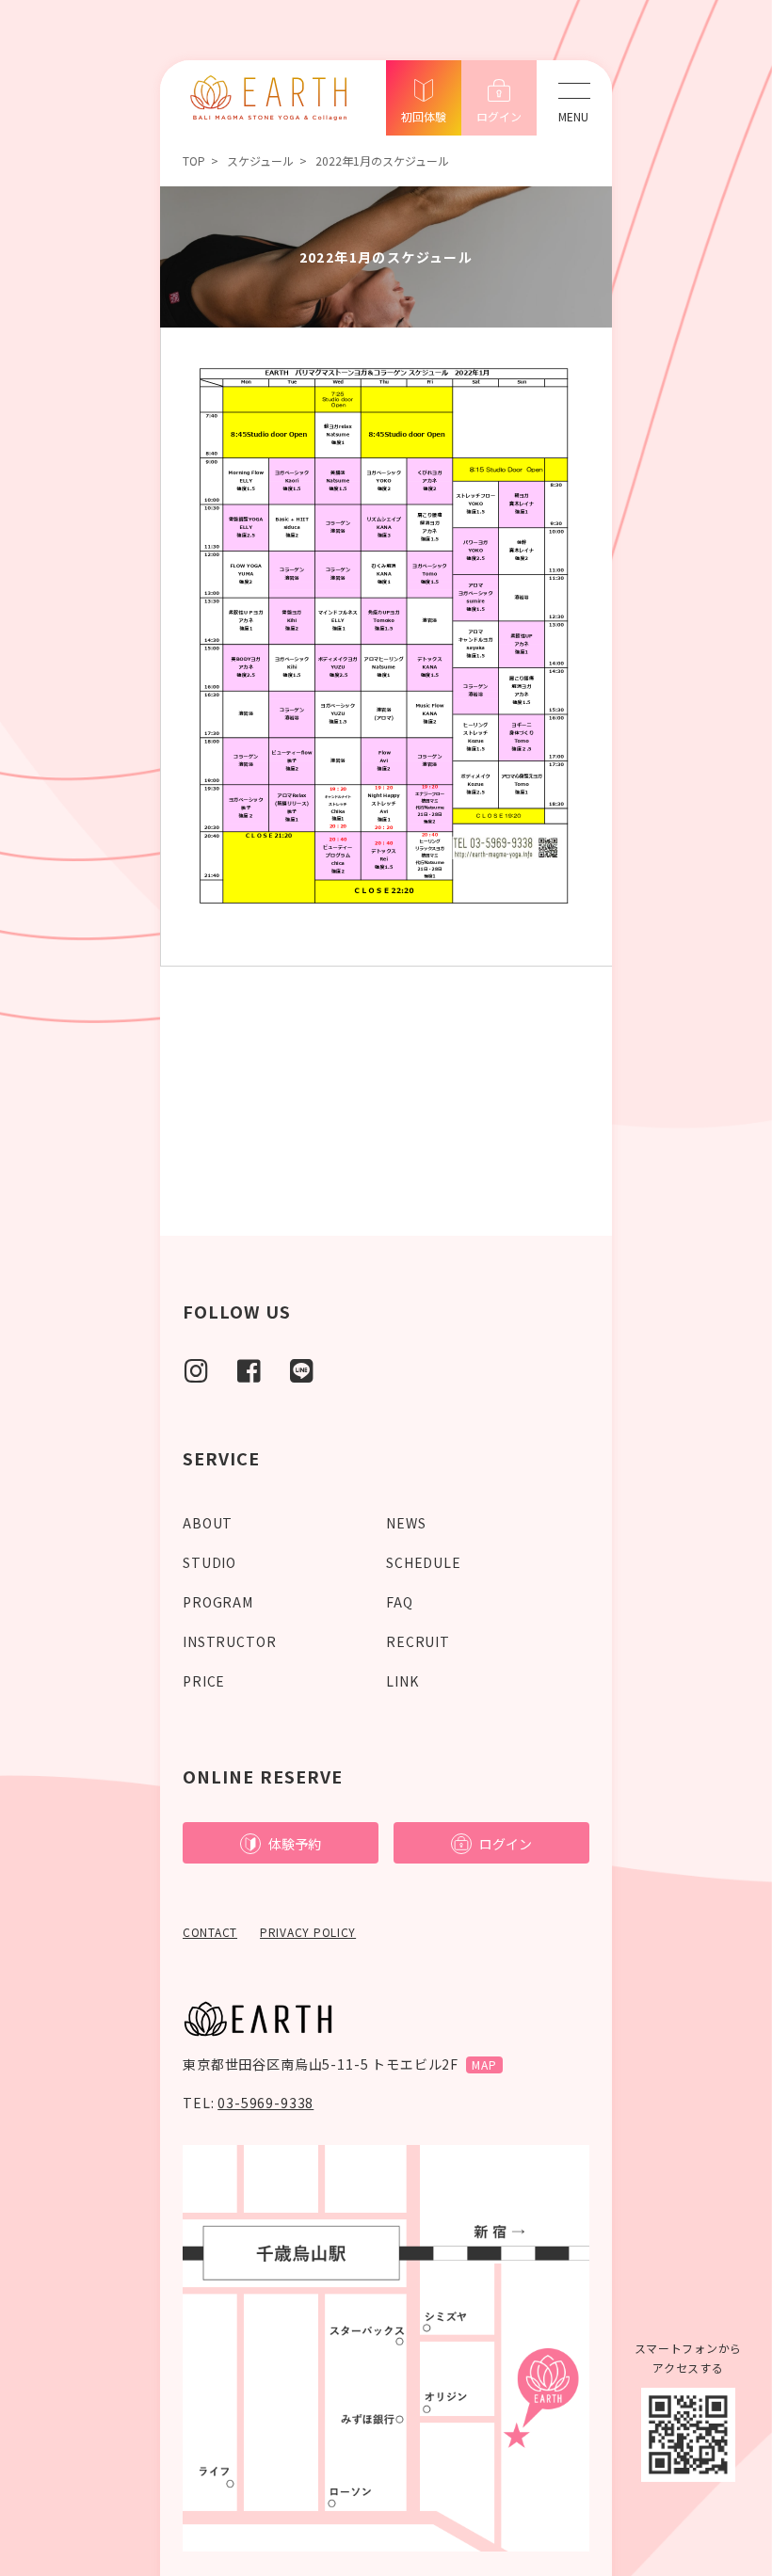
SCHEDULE (424, 1562)
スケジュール (260, 160)
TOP (194, 160)
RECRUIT (418, 1641)
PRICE (204, 1681)
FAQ (400, 1602)
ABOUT (208, 1523)
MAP (484, 2064)
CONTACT (210, 1932)
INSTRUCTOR (229, 1641)
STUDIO (209, 1562)
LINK (402, 1681)
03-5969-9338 (265, 2103)
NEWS (406, 1523)
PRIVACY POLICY (308, 1932)
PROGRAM (218, 1602)
